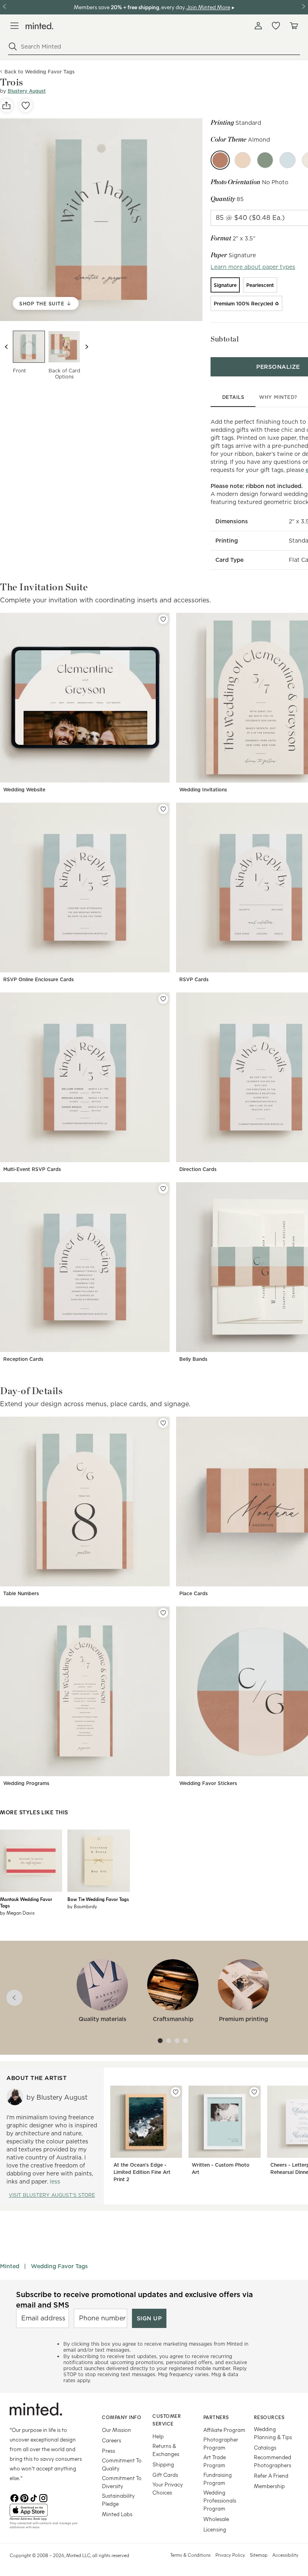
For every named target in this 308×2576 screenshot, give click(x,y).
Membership (269, 2486)
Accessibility (285, 2555)
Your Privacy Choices (168, 2488)
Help (158, 2436)
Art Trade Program (215, 2461)
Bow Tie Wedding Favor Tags (98, 1899)
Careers (111, 2440)
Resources (269, 2417)
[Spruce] (265, 160)
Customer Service (167, 2420)
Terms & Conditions (190, 2555)
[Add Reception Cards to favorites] (163, 1189)
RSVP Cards (194, 979)
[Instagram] (43, 2497)
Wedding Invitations (203, 790)
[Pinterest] (24, 2497)
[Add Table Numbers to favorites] (163, 1423)
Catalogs (265, 2447)
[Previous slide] (6, 347)
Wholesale (216, 2519)
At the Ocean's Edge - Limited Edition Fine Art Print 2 (142, 2172)
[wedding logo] (40, 26)
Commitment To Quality (122, 2464)
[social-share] (6, 106)
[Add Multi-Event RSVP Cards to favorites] (163, 999)
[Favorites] (276, 26)
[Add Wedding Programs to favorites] (163, 1613)
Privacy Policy (230, 2555)
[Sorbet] (243, 160)
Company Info (122, 2417)
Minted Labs (117, 2514)
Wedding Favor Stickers (208, 1783)
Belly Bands (193, 1359)
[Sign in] (258, 26)
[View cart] (294, 26)
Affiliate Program (224, 2430)
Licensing (215, 2529)
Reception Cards (23, 1359)
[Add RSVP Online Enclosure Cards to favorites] (163, 809)
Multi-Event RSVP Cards (32, 1169)
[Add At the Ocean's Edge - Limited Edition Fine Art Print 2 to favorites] (176, 2092)
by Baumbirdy (82, 1906)
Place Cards (194, 1593)
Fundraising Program (218, 2479)
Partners (216, 2417)
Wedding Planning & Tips (273, 2433)
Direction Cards (198, 1169)
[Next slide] (87, 347)
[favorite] (26, 106)
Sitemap (259, 2555)
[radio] (225, 285)
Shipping (163, 2464)
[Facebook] (14, 2497)
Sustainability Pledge (118, 2500)
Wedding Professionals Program (220, 2500)
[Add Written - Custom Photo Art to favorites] (254, 2092)
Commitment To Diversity (122, 2482)
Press (108, 2451)
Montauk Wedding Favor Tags (26, 1902)
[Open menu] (14, 26)
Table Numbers (21, 1593)
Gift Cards (165, 2475)
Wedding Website (24, 790)
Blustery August (27, 91)
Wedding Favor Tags (59, 2266)
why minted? (278, 397)
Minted (10, 2266)
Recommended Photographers (273, 2461)
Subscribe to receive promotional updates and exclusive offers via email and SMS (135, 2299)
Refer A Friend (271, 2475)
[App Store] (46, 2510)
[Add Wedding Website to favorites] (163, 619)
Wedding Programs (26, 1783)
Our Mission (117, 2430)
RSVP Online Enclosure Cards (38, 979)
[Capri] (288, 160)
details (233, 397)
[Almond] (220, 160)
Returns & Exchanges (166, 2450)
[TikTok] (34, 2497)
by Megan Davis (17, 1913)
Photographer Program (221, 2443)
